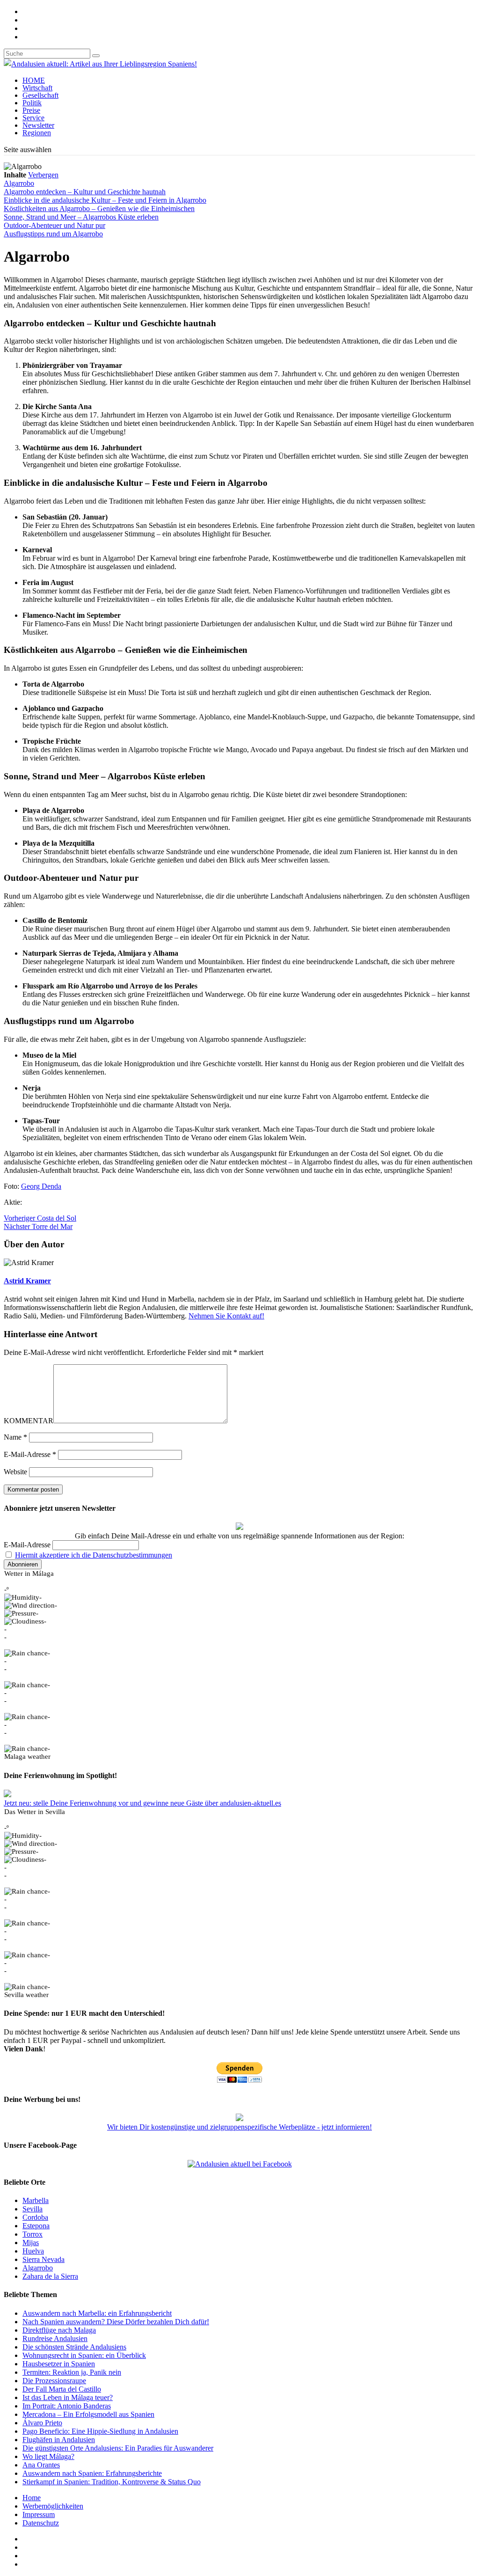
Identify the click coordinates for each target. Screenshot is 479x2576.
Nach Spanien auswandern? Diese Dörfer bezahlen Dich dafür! (116, 2322)
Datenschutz (41, 2523)
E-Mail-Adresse (30, 1454)
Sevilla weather (26, 1995)
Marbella (36, 2200)
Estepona (36, 2226)
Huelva (33, 2251)
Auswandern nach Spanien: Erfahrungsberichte (92, 2473)
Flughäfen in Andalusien (59, 2440)
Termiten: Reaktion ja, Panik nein (72, 2372)
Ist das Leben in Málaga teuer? (68, 2397)
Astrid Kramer (27, 1281)
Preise (31, 110)
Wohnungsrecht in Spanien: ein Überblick (84, 2355)
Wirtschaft (37, 88)
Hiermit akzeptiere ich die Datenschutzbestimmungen (94, 1555)
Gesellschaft (40, 95)
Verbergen (43, 175)
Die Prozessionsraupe (54, 2381)
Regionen (37, 133)
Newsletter (38, 125)
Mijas (31, 2243)
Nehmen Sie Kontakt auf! (226, 1316)
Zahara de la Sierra (50, 2276)
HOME (34, 80)
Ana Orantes (41, 2465)
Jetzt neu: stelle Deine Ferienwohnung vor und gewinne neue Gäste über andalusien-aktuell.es (142, 1803)
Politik (32, 103)
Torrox (33, 2234)
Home (32, 2498)
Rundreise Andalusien (55, 2338)
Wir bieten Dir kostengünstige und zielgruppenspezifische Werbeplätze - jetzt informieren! (239, 2127)
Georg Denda (41, 1186)
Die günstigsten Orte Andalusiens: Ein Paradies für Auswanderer (118, 2448)
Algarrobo (38, 2268)
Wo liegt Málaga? (48, 2456)
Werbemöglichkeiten (53, 2506)
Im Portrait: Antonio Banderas (67, 2406)
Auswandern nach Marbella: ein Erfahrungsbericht (97, 2313)
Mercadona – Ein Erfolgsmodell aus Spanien (88, 2414)
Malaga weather (27, 1756)
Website (15, 1472)
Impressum (39, 2514)
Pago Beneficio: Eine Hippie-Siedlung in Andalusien (100, 2431)
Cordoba (35, 2217)
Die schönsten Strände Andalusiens (74, 2347)
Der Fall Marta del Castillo (62, 2389)
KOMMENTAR (29, 1421)
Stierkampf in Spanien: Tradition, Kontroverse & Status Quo (112, 2482)
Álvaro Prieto (42, 2423)
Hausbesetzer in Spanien (59, 2364)
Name (15, 1437)
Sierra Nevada (44, 2259)
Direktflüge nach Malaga (59, 2330)
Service (33, 118)
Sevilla (33, 2209)
